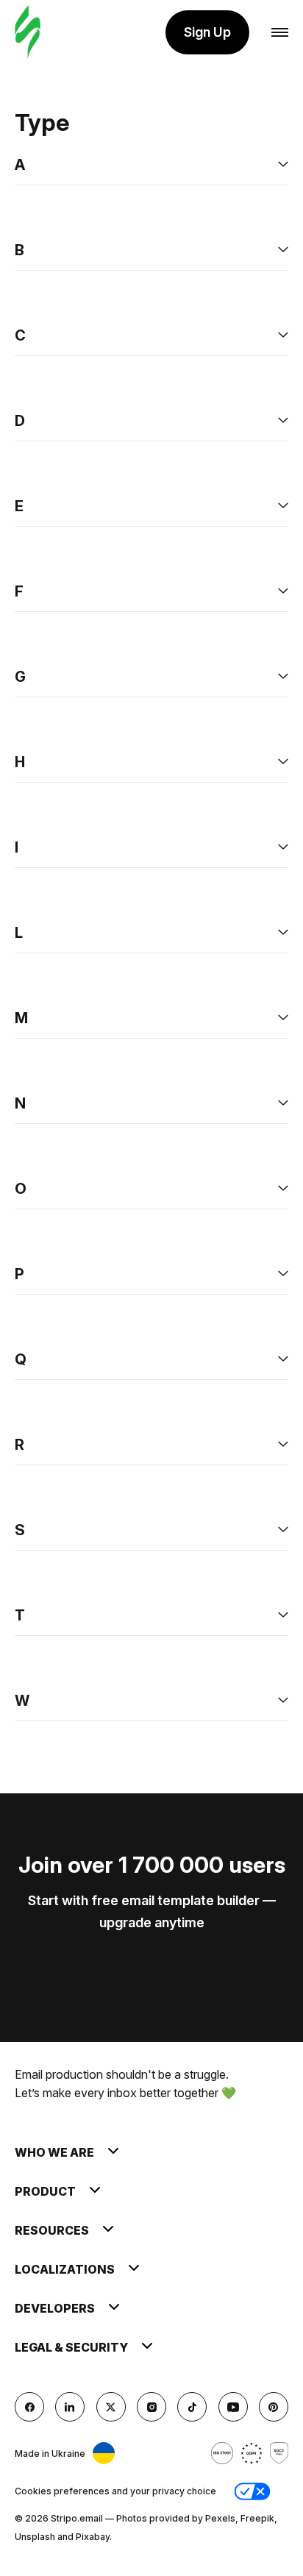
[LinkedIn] (70, 2407)
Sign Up (207, 32)
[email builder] (28, 33)
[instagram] (151, 2407)
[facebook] (29, 2407)
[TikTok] (192, 2407)
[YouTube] (233, 2407)
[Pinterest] (274, 2407)
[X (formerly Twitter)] (111, 2407)
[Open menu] (280, 33)
